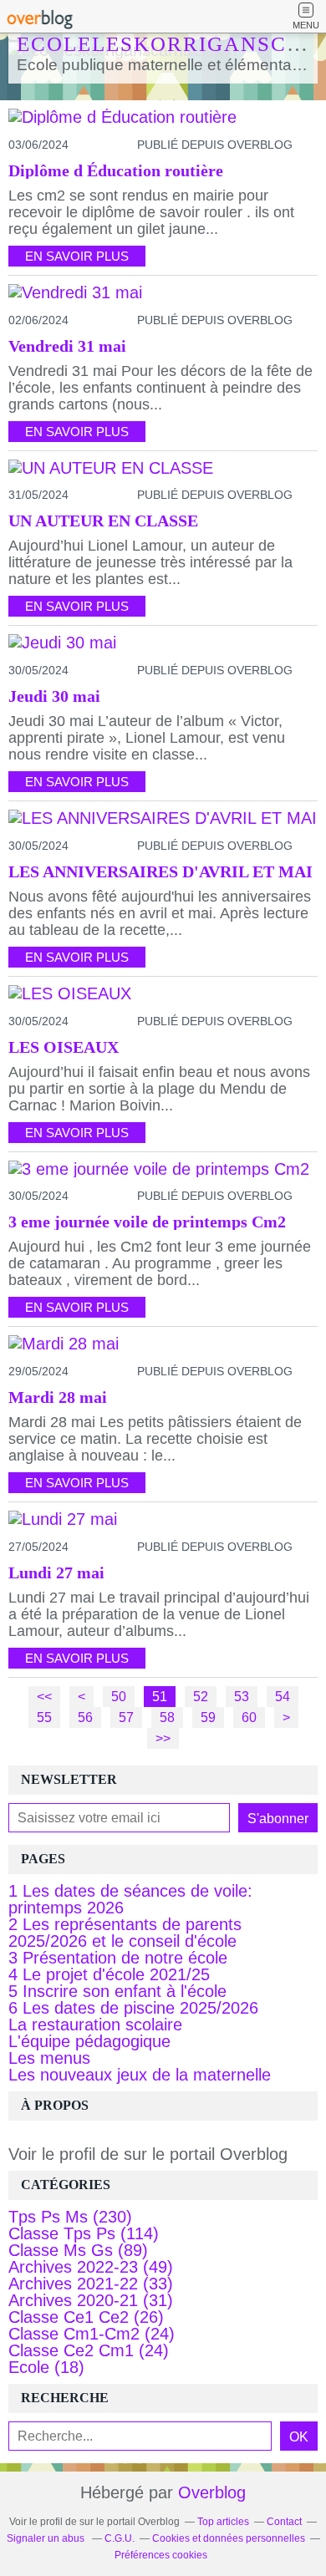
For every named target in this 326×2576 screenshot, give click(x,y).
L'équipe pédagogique (89, 2041)
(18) (46, 2367)
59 (208, 1717)
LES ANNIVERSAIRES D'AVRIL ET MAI (160, 871)
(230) (70, 2217)
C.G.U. (120, 2538)
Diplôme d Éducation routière (116, 170)
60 (249, 1717)
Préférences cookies (161, 2555)
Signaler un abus (47, 2538)
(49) (91, 2267)
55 (44, 1717)
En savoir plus (77, 256)
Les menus (49, 2058)
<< (44, 1696)
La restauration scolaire (95, 2025)
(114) (84, 2233)
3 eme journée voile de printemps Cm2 (147, 1222)
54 (283, 1696)
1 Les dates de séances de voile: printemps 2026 (130, 1899)
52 (201, 1696)
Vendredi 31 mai (67, 346)
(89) (78, 2250)
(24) (92, 2334)
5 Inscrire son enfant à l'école (117, 1991)
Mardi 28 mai (58, 1397)
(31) (91, 2300)
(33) (91, 2284)
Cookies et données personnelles (229, 2538)
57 (126, 1717)
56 (85, 1717)
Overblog (212, 2492)
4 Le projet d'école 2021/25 (109, 1974)
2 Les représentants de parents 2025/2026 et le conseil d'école (125, 1933)
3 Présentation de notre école (118, 1958)
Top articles (223, 2522)
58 (167, 1717)
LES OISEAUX (64, 1047)
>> (163, 1738)
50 (119, 1696)
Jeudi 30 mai (54, 696)
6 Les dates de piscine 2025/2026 (133, 2008)
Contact (284, 2522)
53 (242, 1696)
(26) (86, 2317)
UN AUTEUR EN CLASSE (103, 521)
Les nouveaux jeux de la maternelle (140, 2075)
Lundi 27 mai (56, 1573)
